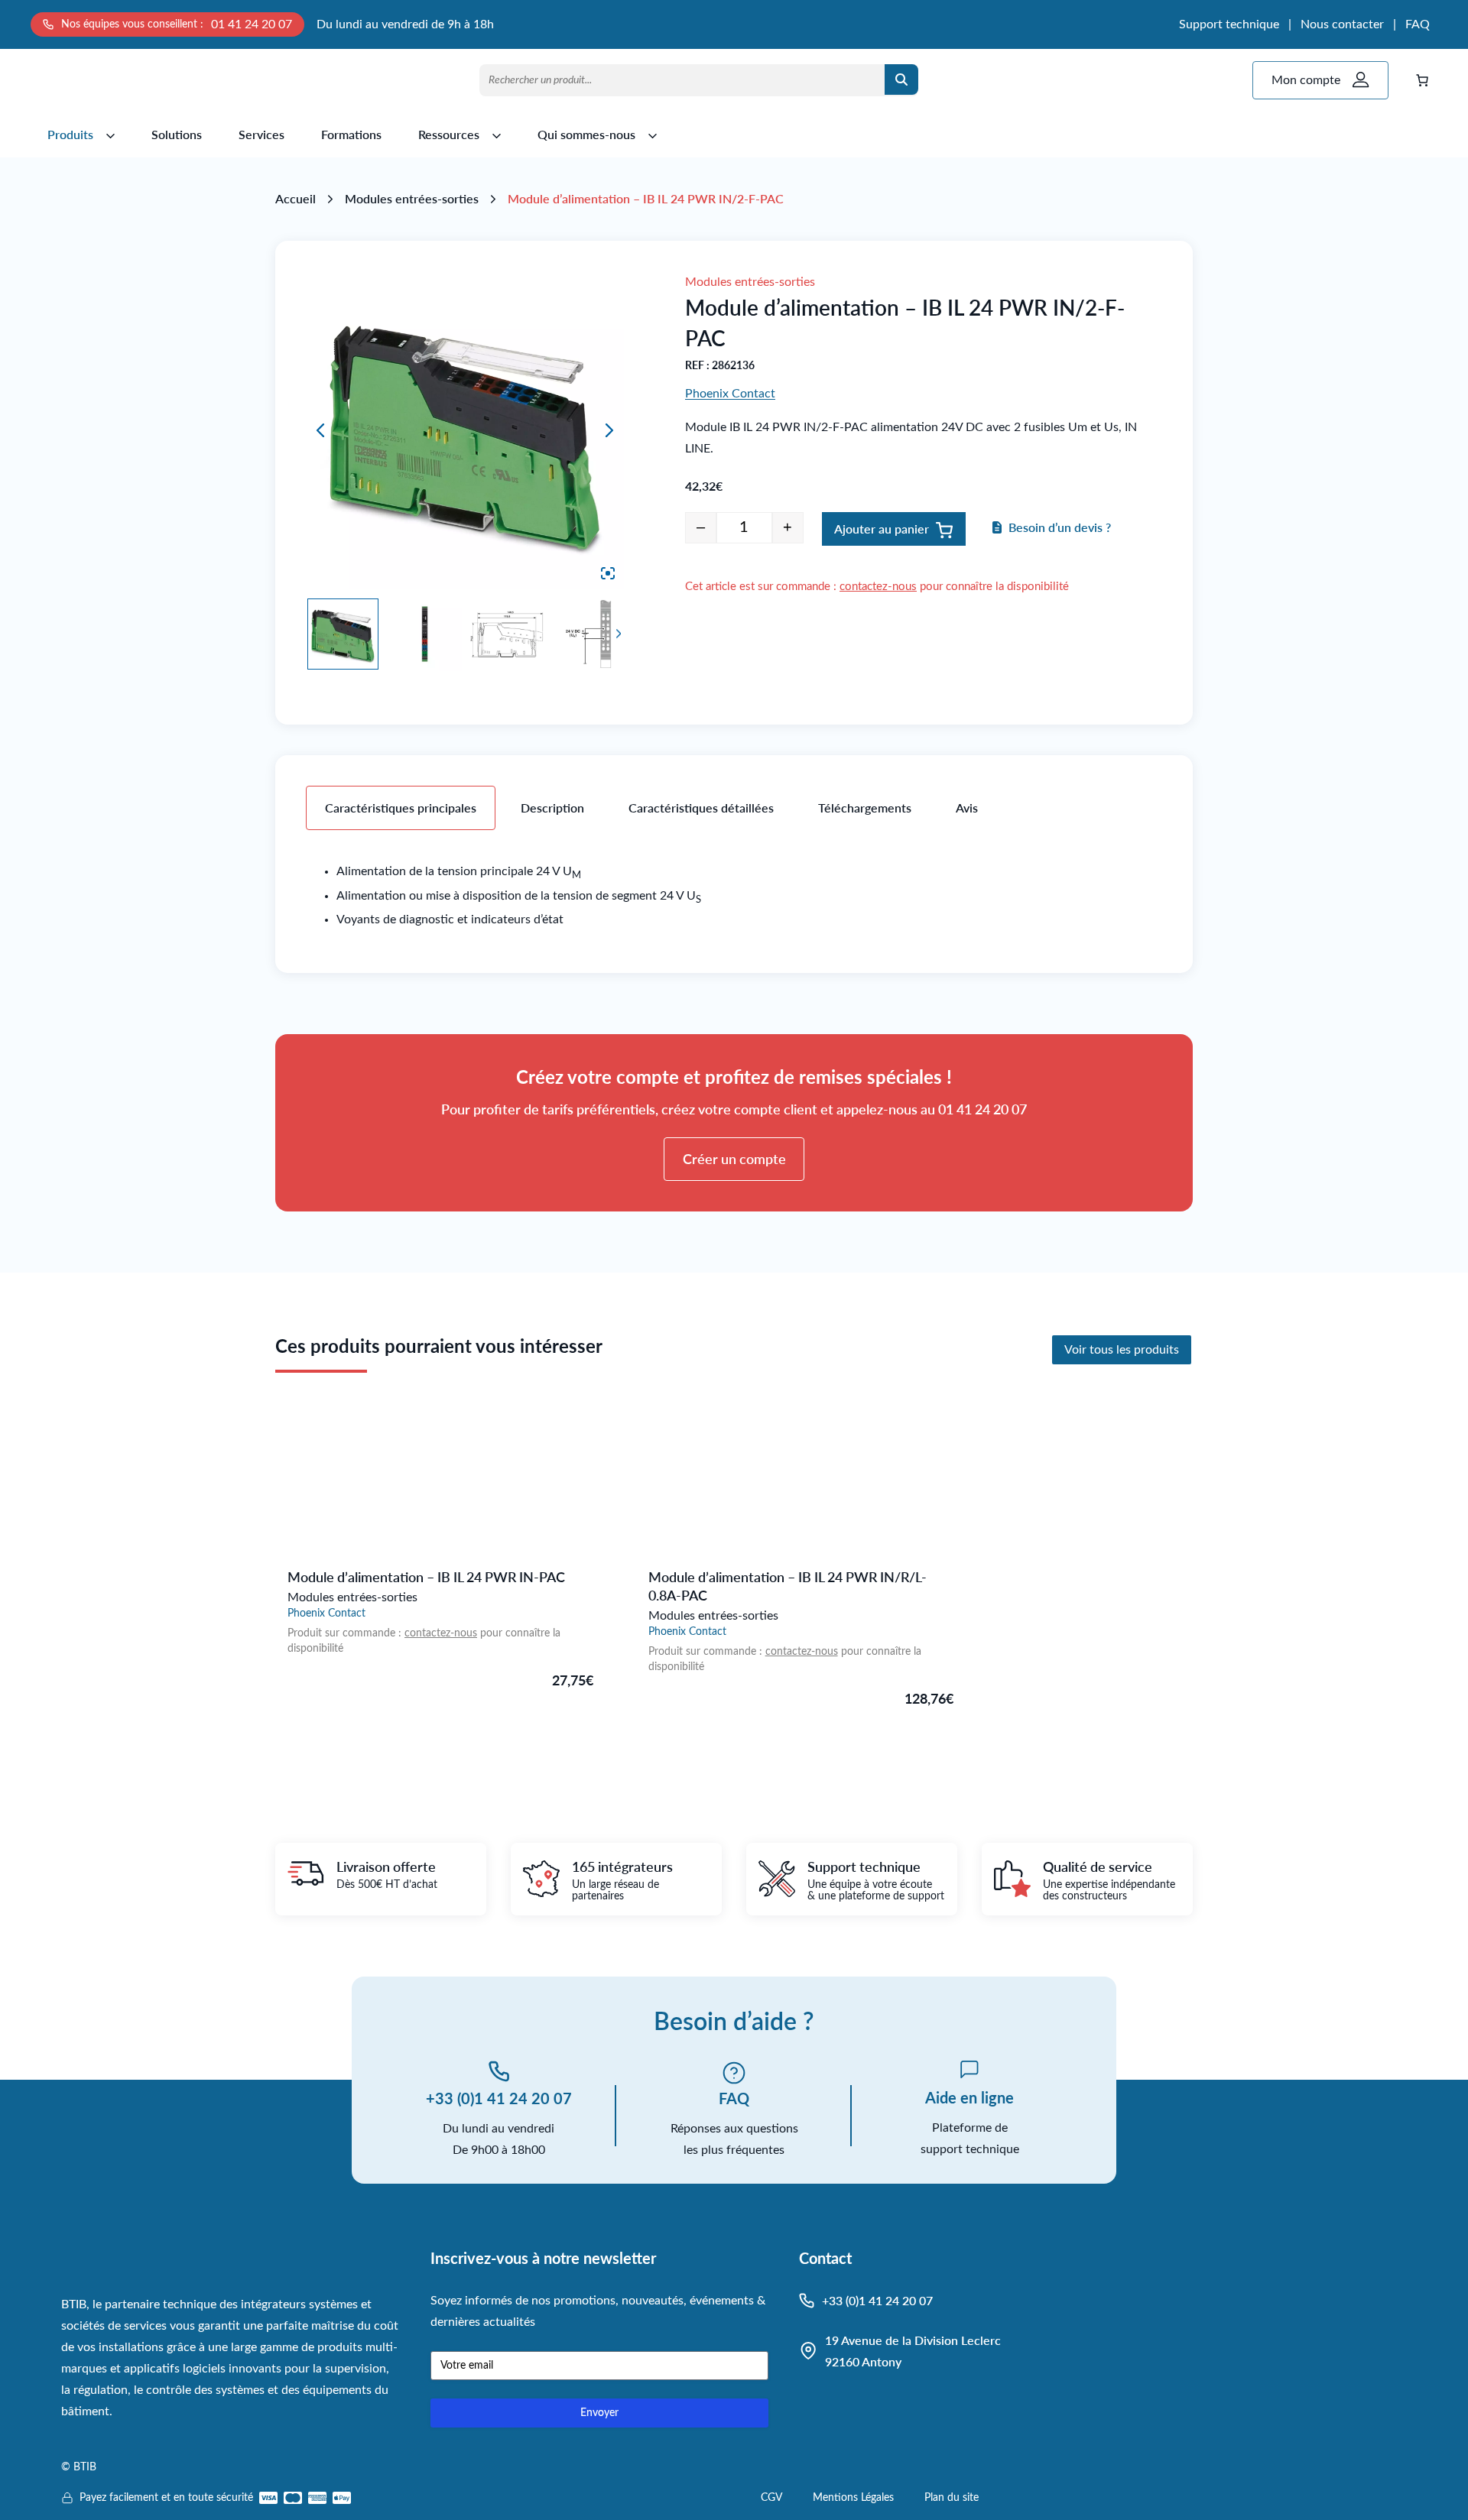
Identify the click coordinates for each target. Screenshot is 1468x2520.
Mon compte (1306, 80)
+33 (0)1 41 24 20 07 (499, 2098)
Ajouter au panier (882, 529)
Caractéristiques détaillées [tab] (701, 808)
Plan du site (952, 2498)
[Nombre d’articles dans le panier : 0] (1422, 80)
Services (261, 134)
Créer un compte (734, 1159)
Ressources (449, 134)
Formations (351, 134)
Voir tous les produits (1122, 1350)
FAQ (1418, 24)
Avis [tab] (967, 808)
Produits (70, 134)
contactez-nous (878, 587)
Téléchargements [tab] (865, 808)
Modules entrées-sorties (412, 198)
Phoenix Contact (730, 394)
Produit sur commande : (346, 1633)
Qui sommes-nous (586, 134)
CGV (771, 2498)
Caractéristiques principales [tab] (401, 808)
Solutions (177, 134)
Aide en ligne (969, 2097)
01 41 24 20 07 (252, 24)
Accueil (296, 198)
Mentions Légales (853, 2498)
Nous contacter (1342, 24)
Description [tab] (552, 808)
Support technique (1229, 24)
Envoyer (599, 2413)
